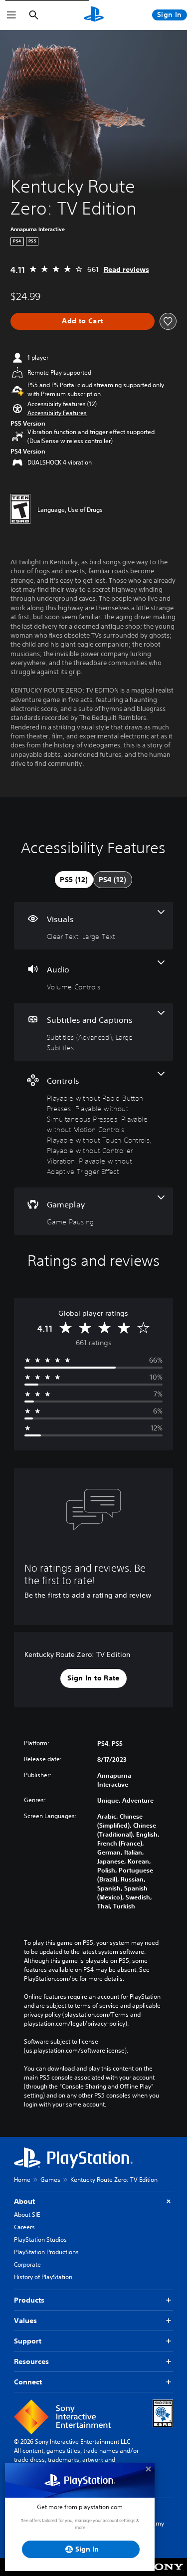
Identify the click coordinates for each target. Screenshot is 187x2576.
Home (22, 2180)
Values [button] (25, 2321)
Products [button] (29, 2300)
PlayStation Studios (40, 2239)
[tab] (74, 880)
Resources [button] (31, 2361)
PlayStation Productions (46, 2252)
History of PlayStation (43, 2277)
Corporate (27, 2264)
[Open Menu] (11, 15)
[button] (57, 413)
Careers (24, 2227)
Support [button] (28, 2341)
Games (50, 2180)
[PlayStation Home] (94, 15)
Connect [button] (28, 2382)
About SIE (27, 2215)
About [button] (24, 2201)
